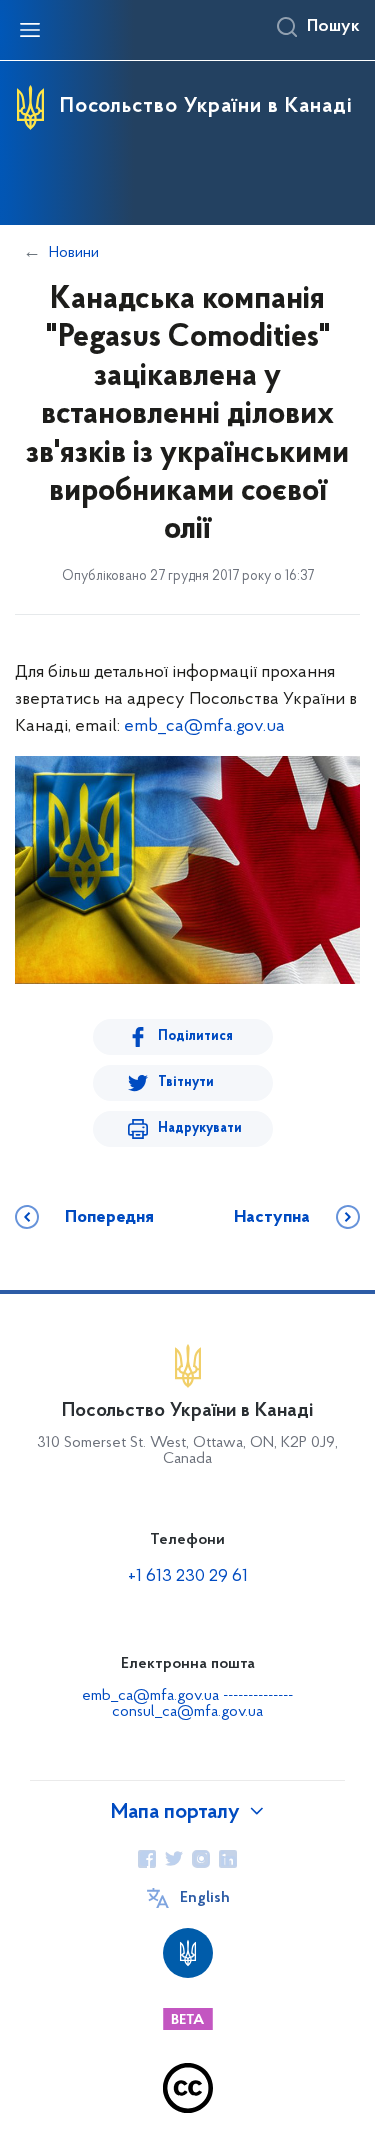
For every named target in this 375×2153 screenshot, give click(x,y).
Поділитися (195, 1036)
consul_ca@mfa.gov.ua (187, 1712)
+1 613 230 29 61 (188, 1577)
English (205, 1898)
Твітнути (186, 1082)
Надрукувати (200, 1128)
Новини (74, 253)
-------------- (258, 1696)
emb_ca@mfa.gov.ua (204, 727)
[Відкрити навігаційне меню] (30, 30)
